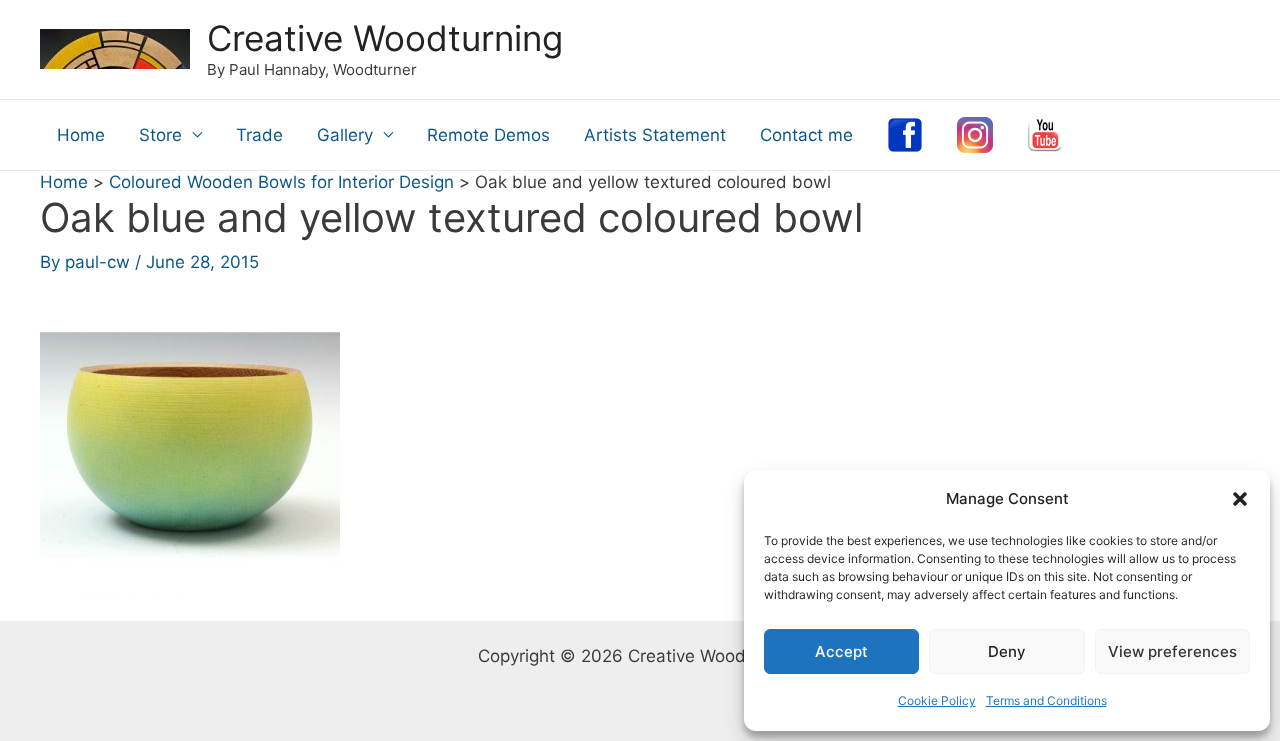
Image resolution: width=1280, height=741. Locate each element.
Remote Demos (488, 135)
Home (81, 135)
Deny (1007, 651)
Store (160, 135)
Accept (841, 651)
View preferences (1172, 651)
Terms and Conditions (1046, 700)
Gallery (345, 135)
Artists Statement (655, 135)
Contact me (806, 135)
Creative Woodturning (385, 38)
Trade (259, 135)
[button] (1240, 499)
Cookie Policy (937, 700)
